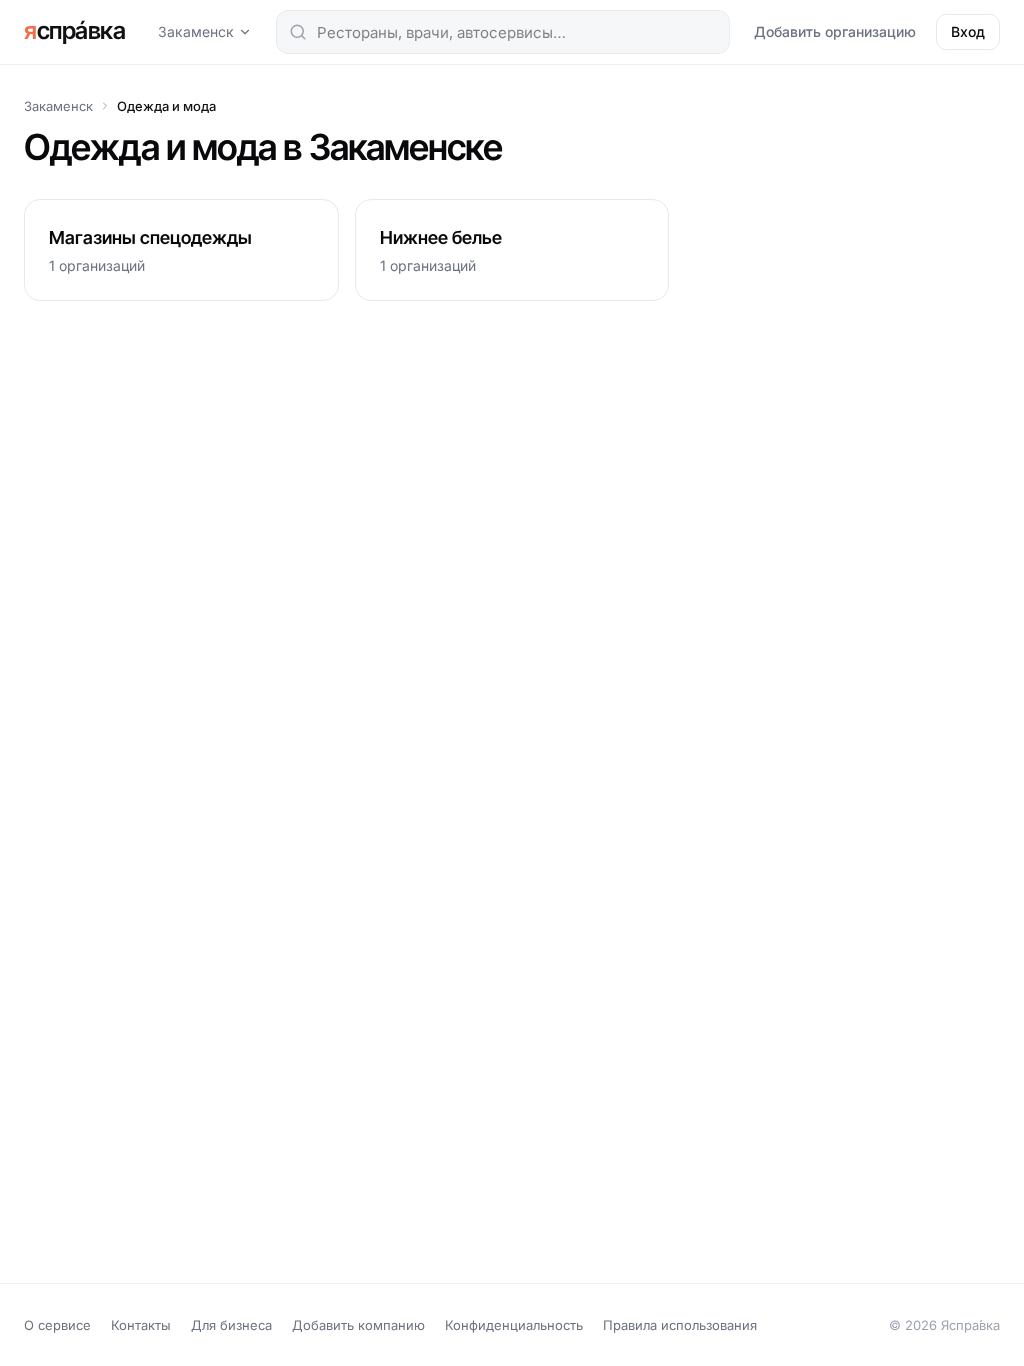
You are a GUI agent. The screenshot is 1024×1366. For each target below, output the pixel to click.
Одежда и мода (166, 106)
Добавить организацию (835, 31)
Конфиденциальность (514, 1325)
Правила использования (680, 1325)
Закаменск (196, 31)
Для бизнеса (231, 1325)
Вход (968, 31)
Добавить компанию (358, 1325)
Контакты (141, 1325)
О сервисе (57, 1325)
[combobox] (503, 32)
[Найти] (298, 32)
